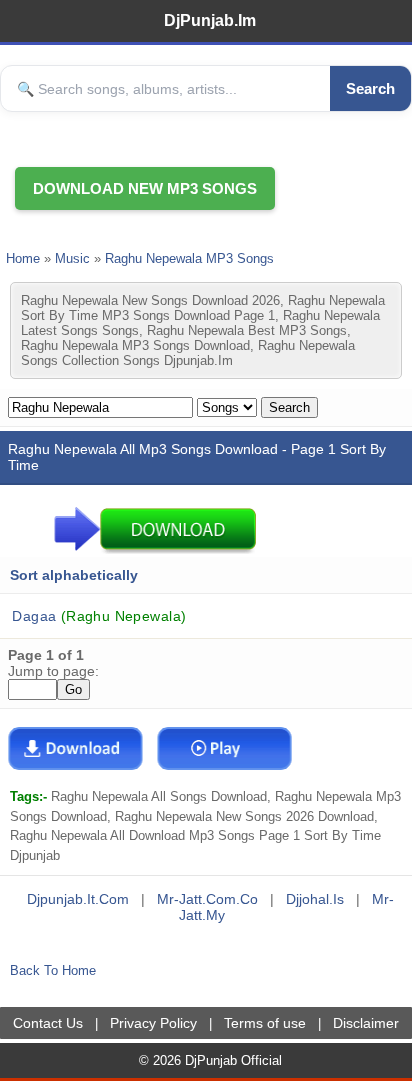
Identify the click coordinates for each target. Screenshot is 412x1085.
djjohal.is (315, 899)
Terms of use (265, 1023)
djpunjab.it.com (78, 899)
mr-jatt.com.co (207, 899)
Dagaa (97, 616)
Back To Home (53, 970)
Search (370, 88)
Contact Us (48, 1023)
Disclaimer (366, 1023)
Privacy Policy (153, 1023)
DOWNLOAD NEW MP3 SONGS (145, 188)
